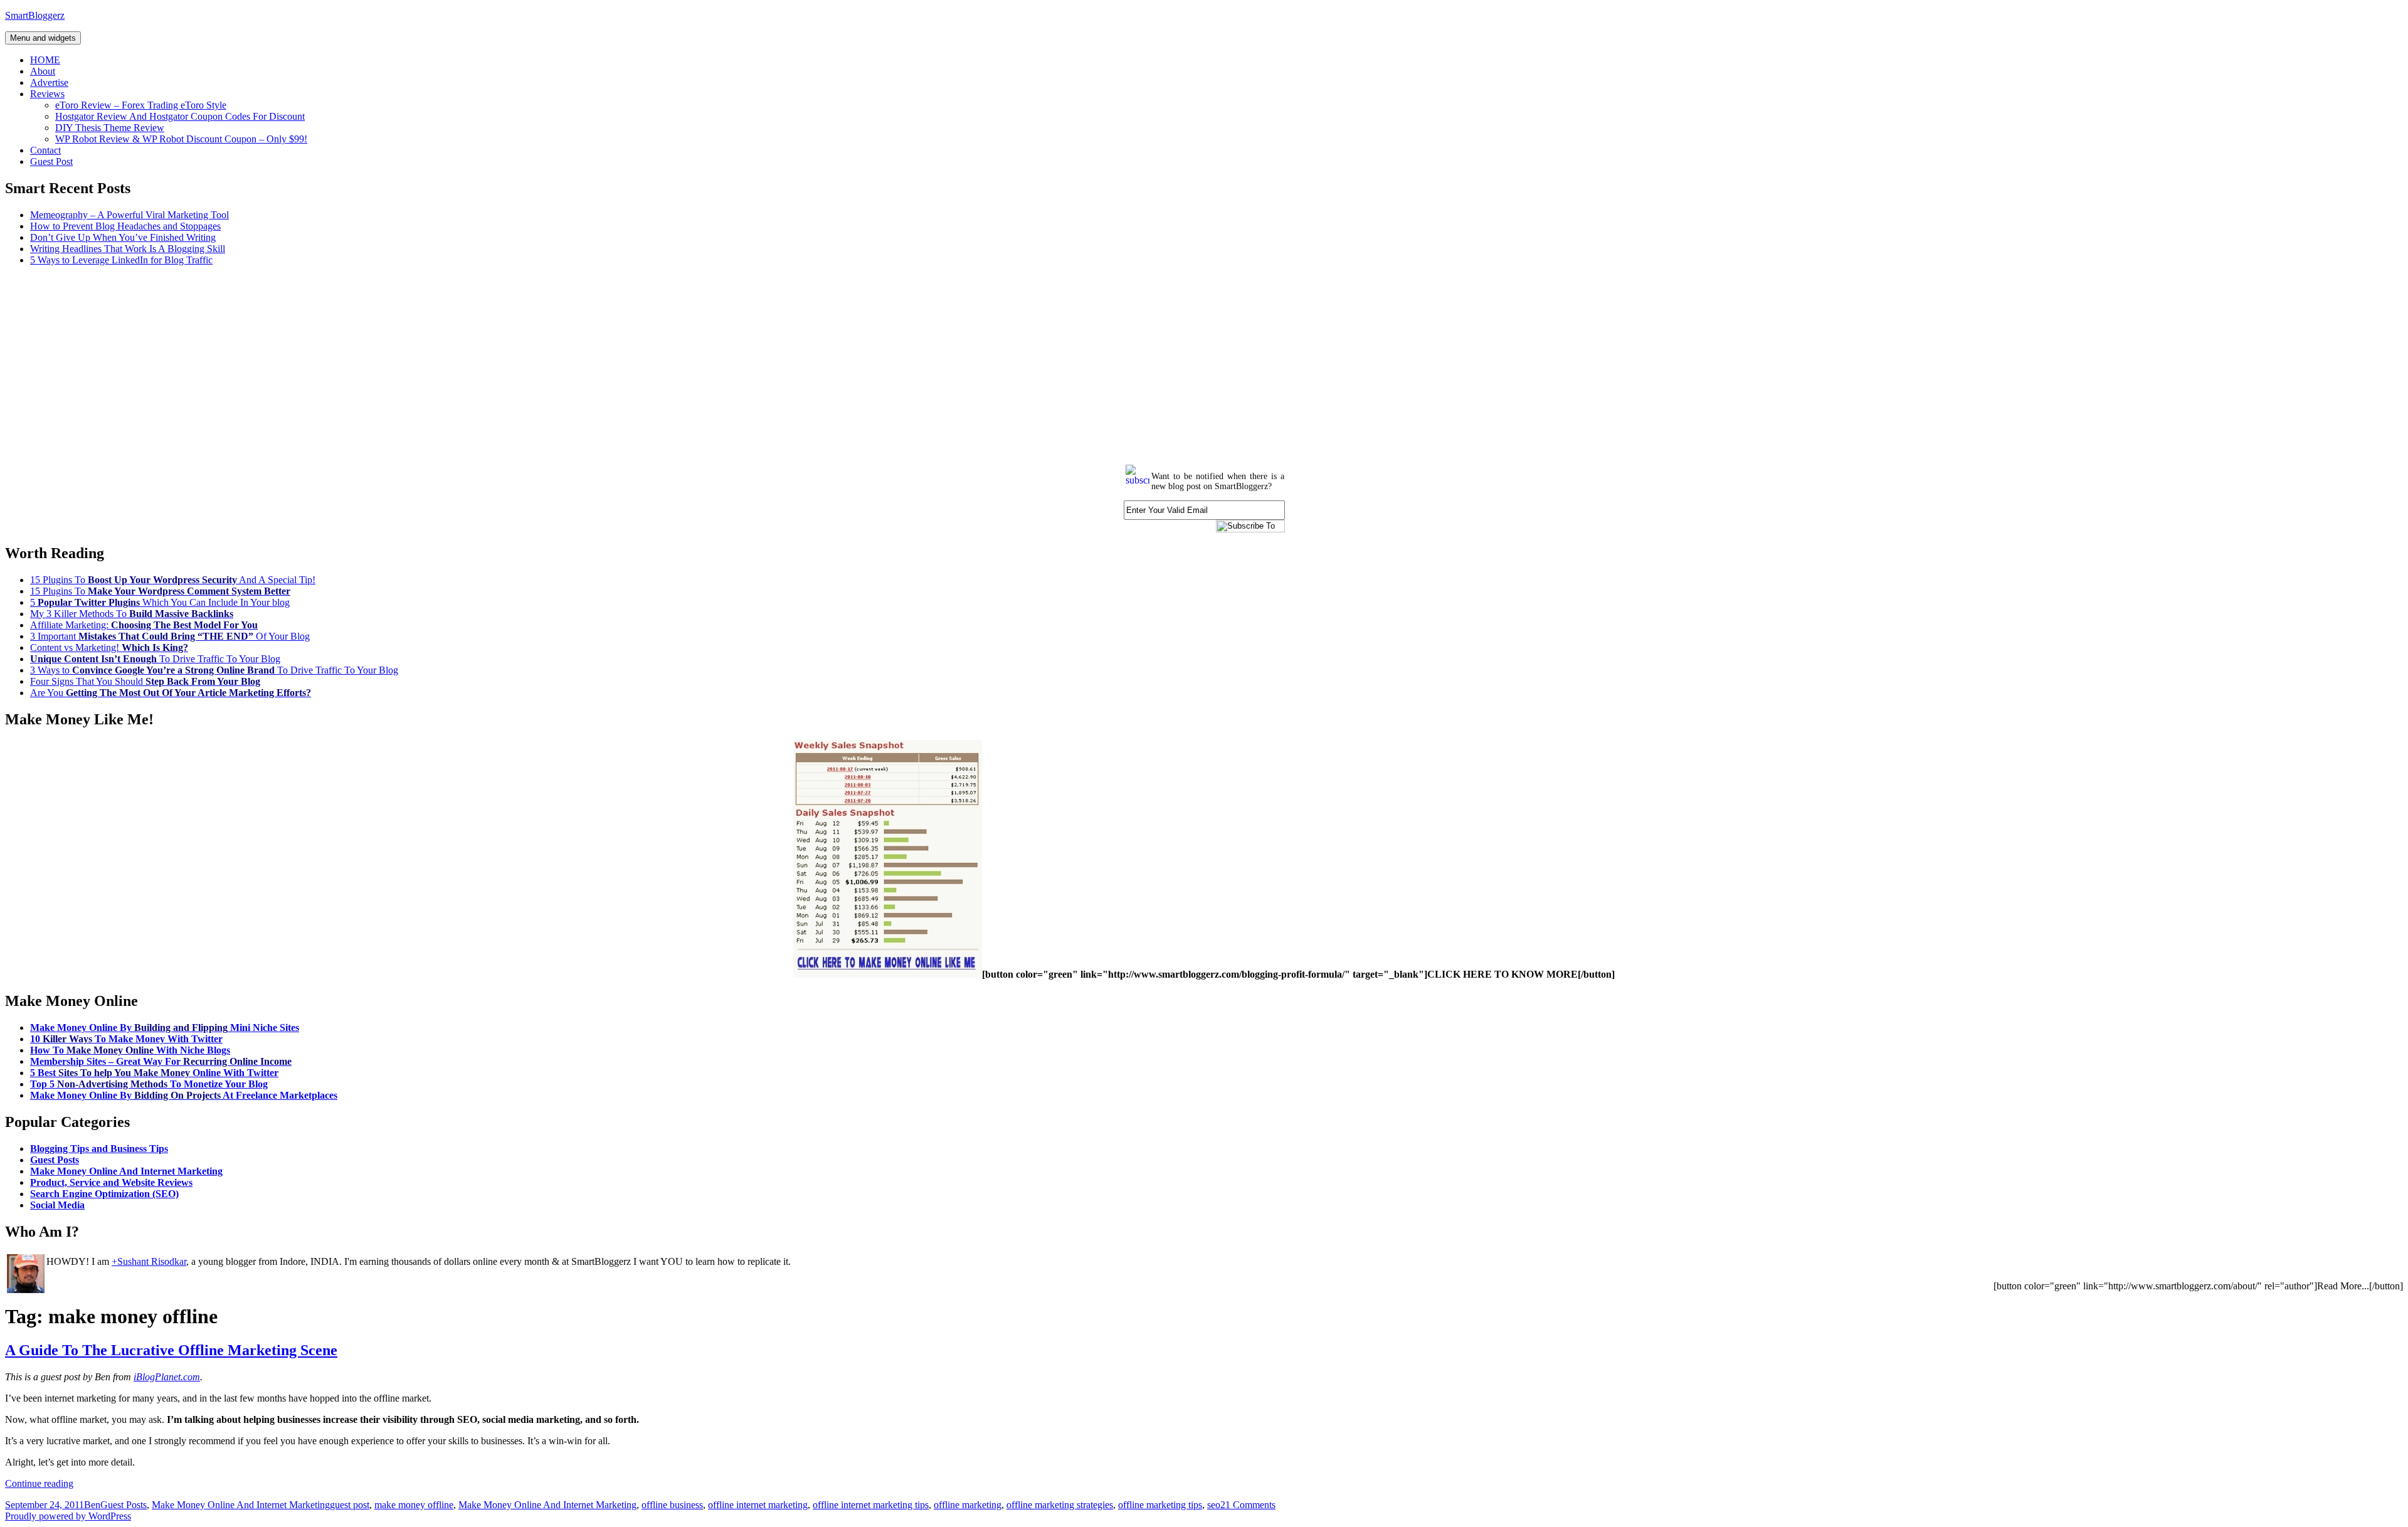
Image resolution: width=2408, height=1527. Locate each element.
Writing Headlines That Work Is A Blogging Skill (128, 249)
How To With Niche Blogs (130, 1050)
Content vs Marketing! (109, 647)
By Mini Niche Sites (165, 1028)
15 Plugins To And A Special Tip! (173, 580)
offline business (672, 1505)
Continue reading (39, 1483)
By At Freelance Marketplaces (184, 1095)
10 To (126, 1039)
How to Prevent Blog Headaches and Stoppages (125, 226)
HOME (45, 60)
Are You (171, 693)
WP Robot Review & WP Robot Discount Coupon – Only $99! (181, 139)
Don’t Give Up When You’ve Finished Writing (123, 237)
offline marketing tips (1160, 1505)
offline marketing (968, 1505)
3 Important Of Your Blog (170, 636)
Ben (92, 1505)
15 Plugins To (160, 591)
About (43, 71)
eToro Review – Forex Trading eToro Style (141, 105)
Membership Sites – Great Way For (161, 1061)
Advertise (49, 82)
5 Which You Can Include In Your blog (160, 602)
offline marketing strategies (1060, 1505)
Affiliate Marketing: (144, 625)
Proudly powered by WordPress (68, 1516)
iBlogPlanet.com (167, 1377)
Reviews (47, 94)
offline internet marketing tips (871, 1505)
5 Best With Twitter (154, 1073)
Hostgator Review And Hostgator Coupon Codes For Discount (180, 116)
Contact (45, 150)
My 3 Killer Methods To (132, 614)
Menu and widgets (43, 38)
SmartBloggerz (35, 15)
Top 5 (149, 1084)
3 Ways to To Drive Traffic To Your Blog (214, 670)
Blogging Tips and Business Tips (99, 1149)
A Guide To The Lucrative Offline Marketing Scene (171, 1350)
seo (1214, 1505)
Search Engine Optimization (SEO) (104, 1194)
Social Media (57, 1205)
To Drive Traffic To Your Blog (155, 659)
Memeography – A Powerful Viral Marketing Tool (129, 215)
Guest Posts (55, 1160)
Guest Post (51, 161)
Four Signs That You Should (145, 681)
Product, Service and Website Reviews (111, 1182)
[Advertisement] (381, 364)
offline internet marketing (758, 1505)
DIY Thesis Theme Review (110, 128)
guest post (350, 1505)
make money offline (414, 1505)
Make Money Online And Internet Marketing (126, 1171)
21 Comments (1248, 1505)
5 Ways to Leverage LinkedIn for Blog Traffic (121, 260)
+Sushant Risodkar (149, 1261)
